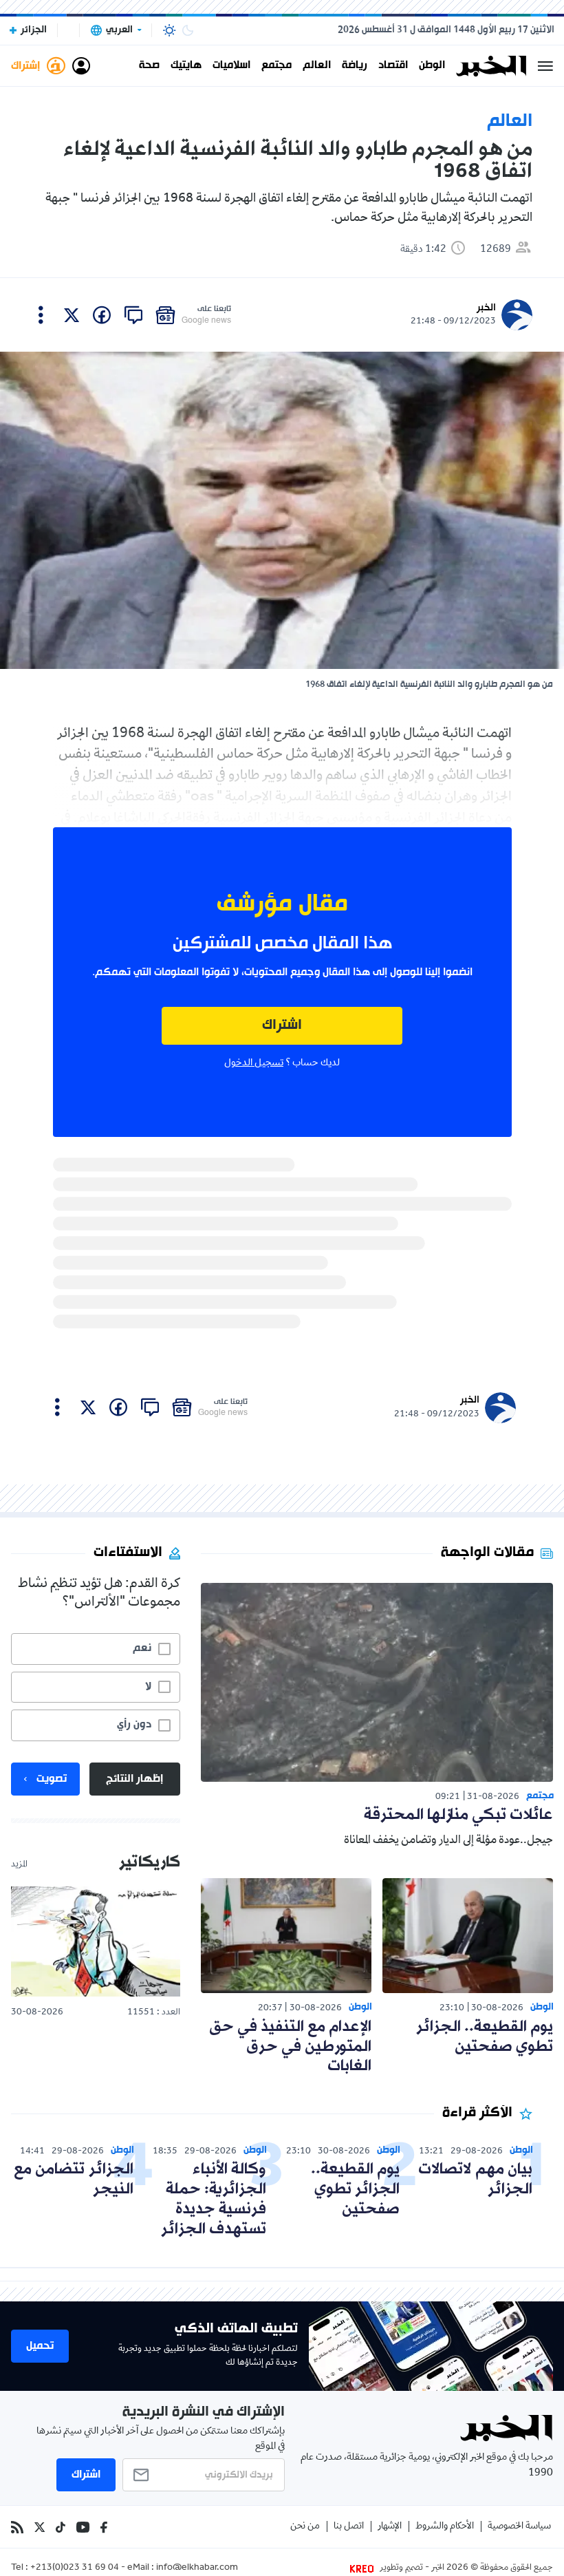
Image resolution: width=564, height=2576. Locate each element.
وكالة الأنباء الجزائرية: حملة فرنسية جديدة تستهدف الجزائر (214, 2199)
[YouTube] (83, 2527)
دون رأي (134, 1725)
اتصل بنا (349, 2527)
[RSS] (17, 2527)
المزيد (19, 1865)
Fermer (545, 66)
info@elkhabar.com (197, 2568)
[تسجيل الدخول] (81, 66)
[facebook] (102, 315)
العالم (317, 66)
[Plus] (41, 315)
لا (148, 1687)
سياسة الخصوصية (519, 2527)
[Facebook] (104, 2527)
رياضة (355, 66)
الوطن (432, 66)
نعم (142, 1648)
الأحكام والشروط (445, 2527)
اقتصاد (393, 66)
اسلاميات (231, 66)
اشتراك (282, 1026)
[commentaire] (133, 315)
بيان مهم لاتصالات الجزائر (475, 2180)
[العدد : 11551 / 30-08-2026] (96, 1941)
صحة (149, 66)
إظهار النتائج (134, 1779)
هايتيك (186, 66)
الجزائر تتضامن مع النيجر (74, 2180)
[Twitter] (40, 2527)
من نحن (305, 2527)
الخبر (486, 308)
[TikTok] (61, 2527)
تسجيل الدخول (254, 1063)
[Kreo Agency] (364, 2568)
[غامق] (188, 30)
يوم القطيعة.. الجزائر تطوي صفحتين (485, 2037)
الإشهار (390, 2527)
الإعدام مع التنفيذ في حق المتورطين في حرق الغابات (290, 2047)
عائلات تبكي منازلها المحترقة (458, 1815)
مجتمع (276, 66)
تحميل (40, 2346)
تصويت (52, 1779)
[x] (72, 315)
